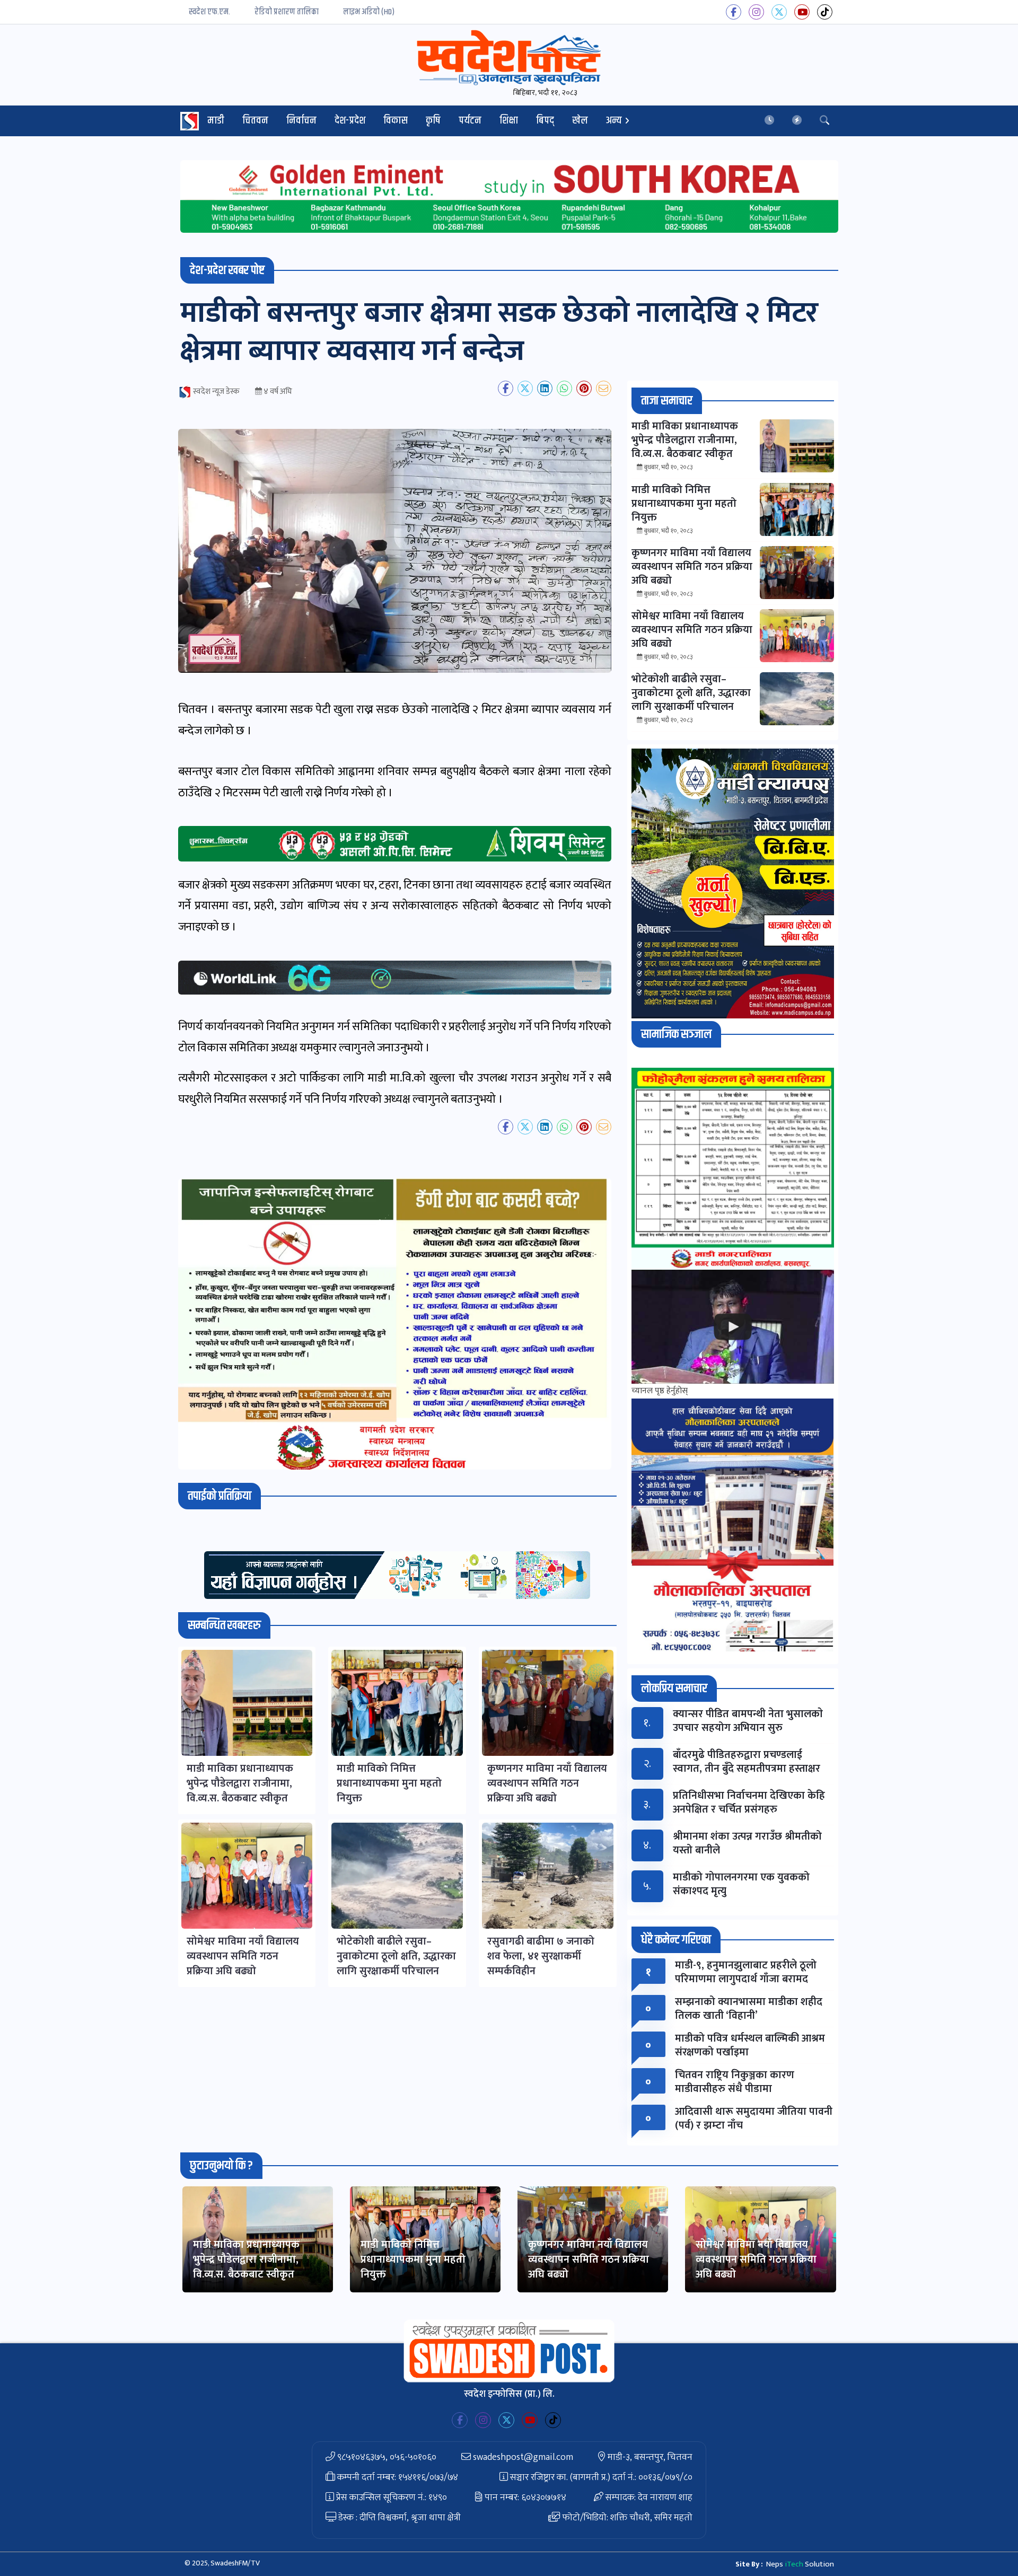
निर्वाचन (301, 121)
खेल (580, 121)
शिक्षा (509, 121)
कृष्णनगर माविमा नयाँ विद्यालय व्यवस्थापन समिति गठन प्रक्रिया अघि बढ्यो (589, 2260)
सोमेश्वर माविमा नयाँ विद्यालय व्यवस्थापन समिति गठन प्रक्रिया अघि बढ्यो (756, 2260)
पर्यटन (470, 121)
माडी (216, 121)
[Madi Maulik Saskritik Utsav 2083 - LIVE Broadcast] (733, 1327)
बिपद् (545, 121)
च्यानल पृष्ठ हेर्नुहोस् (660, 1391)
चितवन (255, 121)
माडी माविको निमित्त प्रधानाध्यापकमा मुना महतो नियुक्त (413, 2260)
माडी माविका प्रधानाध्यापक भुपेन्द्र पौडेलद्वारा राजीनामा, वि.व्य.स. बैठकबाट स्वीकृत (246, 2260)
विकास (396, 121)
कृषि (433, 121)
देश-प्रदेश (350, 121)
